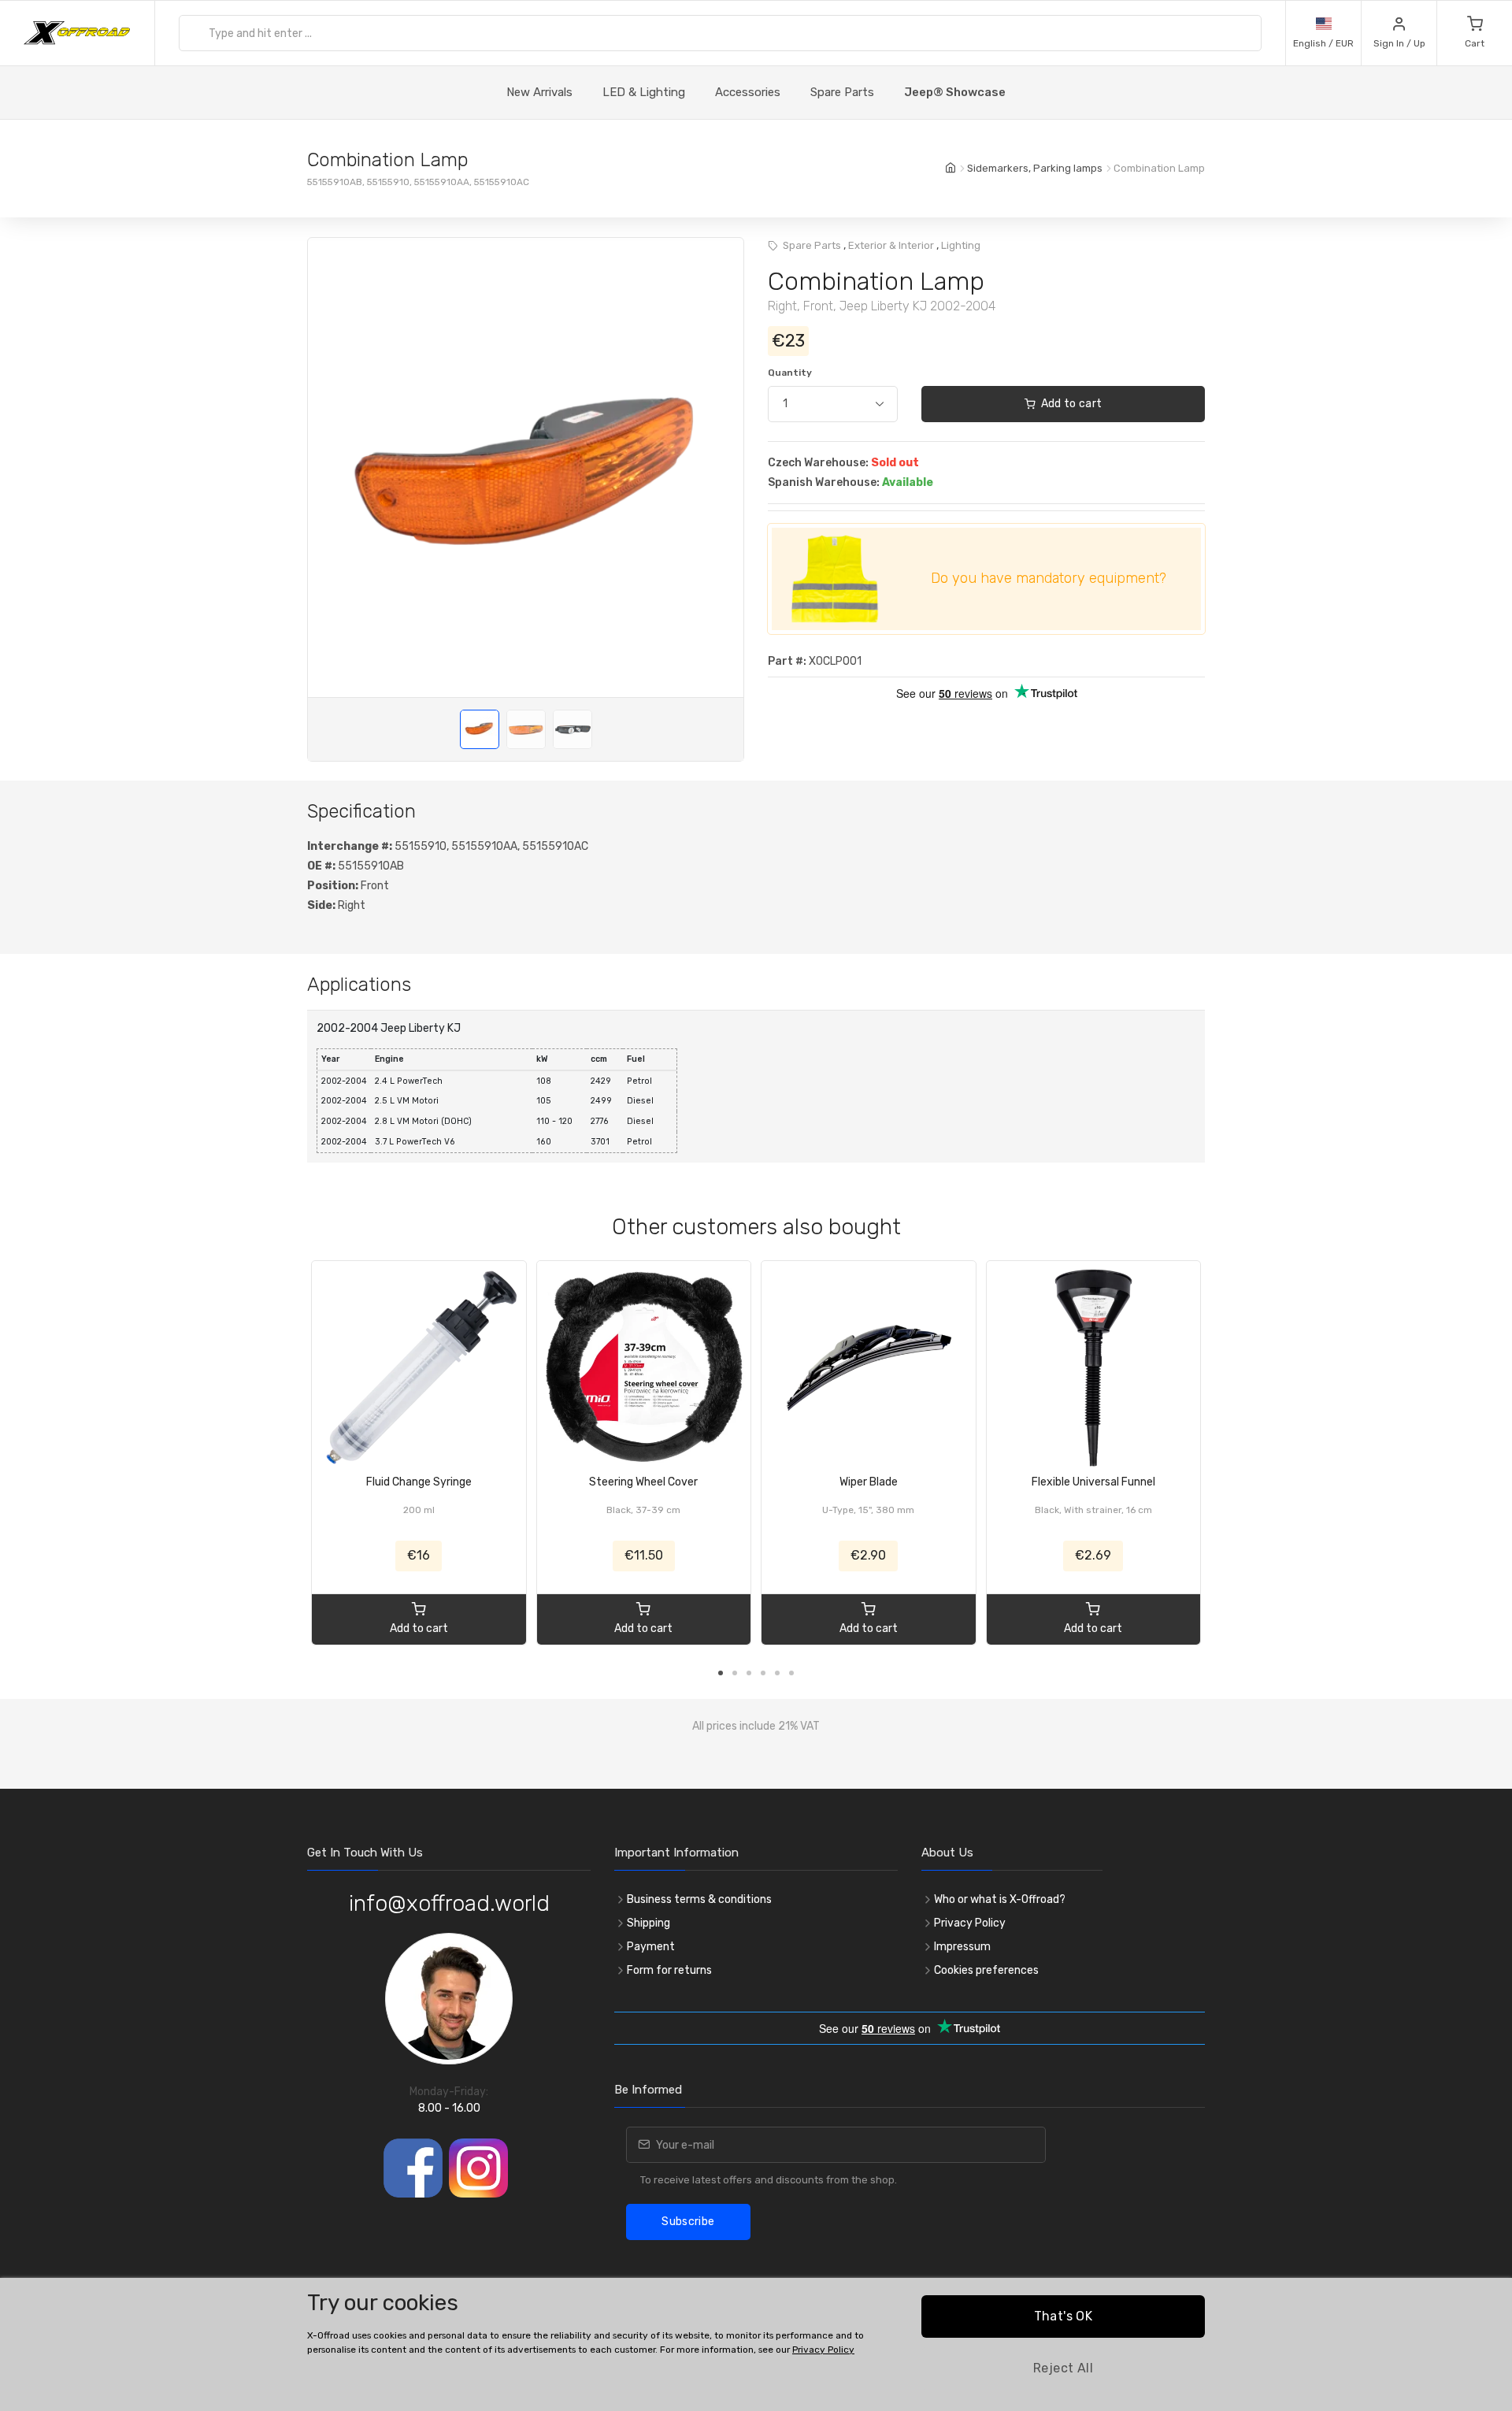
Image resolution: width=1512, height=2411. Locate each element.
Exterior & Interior (891, 245)
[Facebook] (413, 2168)
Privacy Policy (970, 1923)
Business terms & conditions (699, 1899)
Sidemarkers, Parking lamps (1035, 168)
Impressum (962, 1947)
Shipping (649, 1923)
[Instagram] (478, 2168)
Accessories (748, 92)
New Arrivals (539, 92)
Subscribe (688, 2222)
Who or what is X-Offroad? (1000, 1899)
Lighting (961, 245)
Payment (651, 1947)
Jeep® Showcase (955, 92)
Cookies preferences (986, 1970)
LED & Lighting (644, 92)
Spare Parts (842, 92)
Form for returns (669, 1970)
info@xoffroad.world (449, 1903)
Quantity (790, 373)
